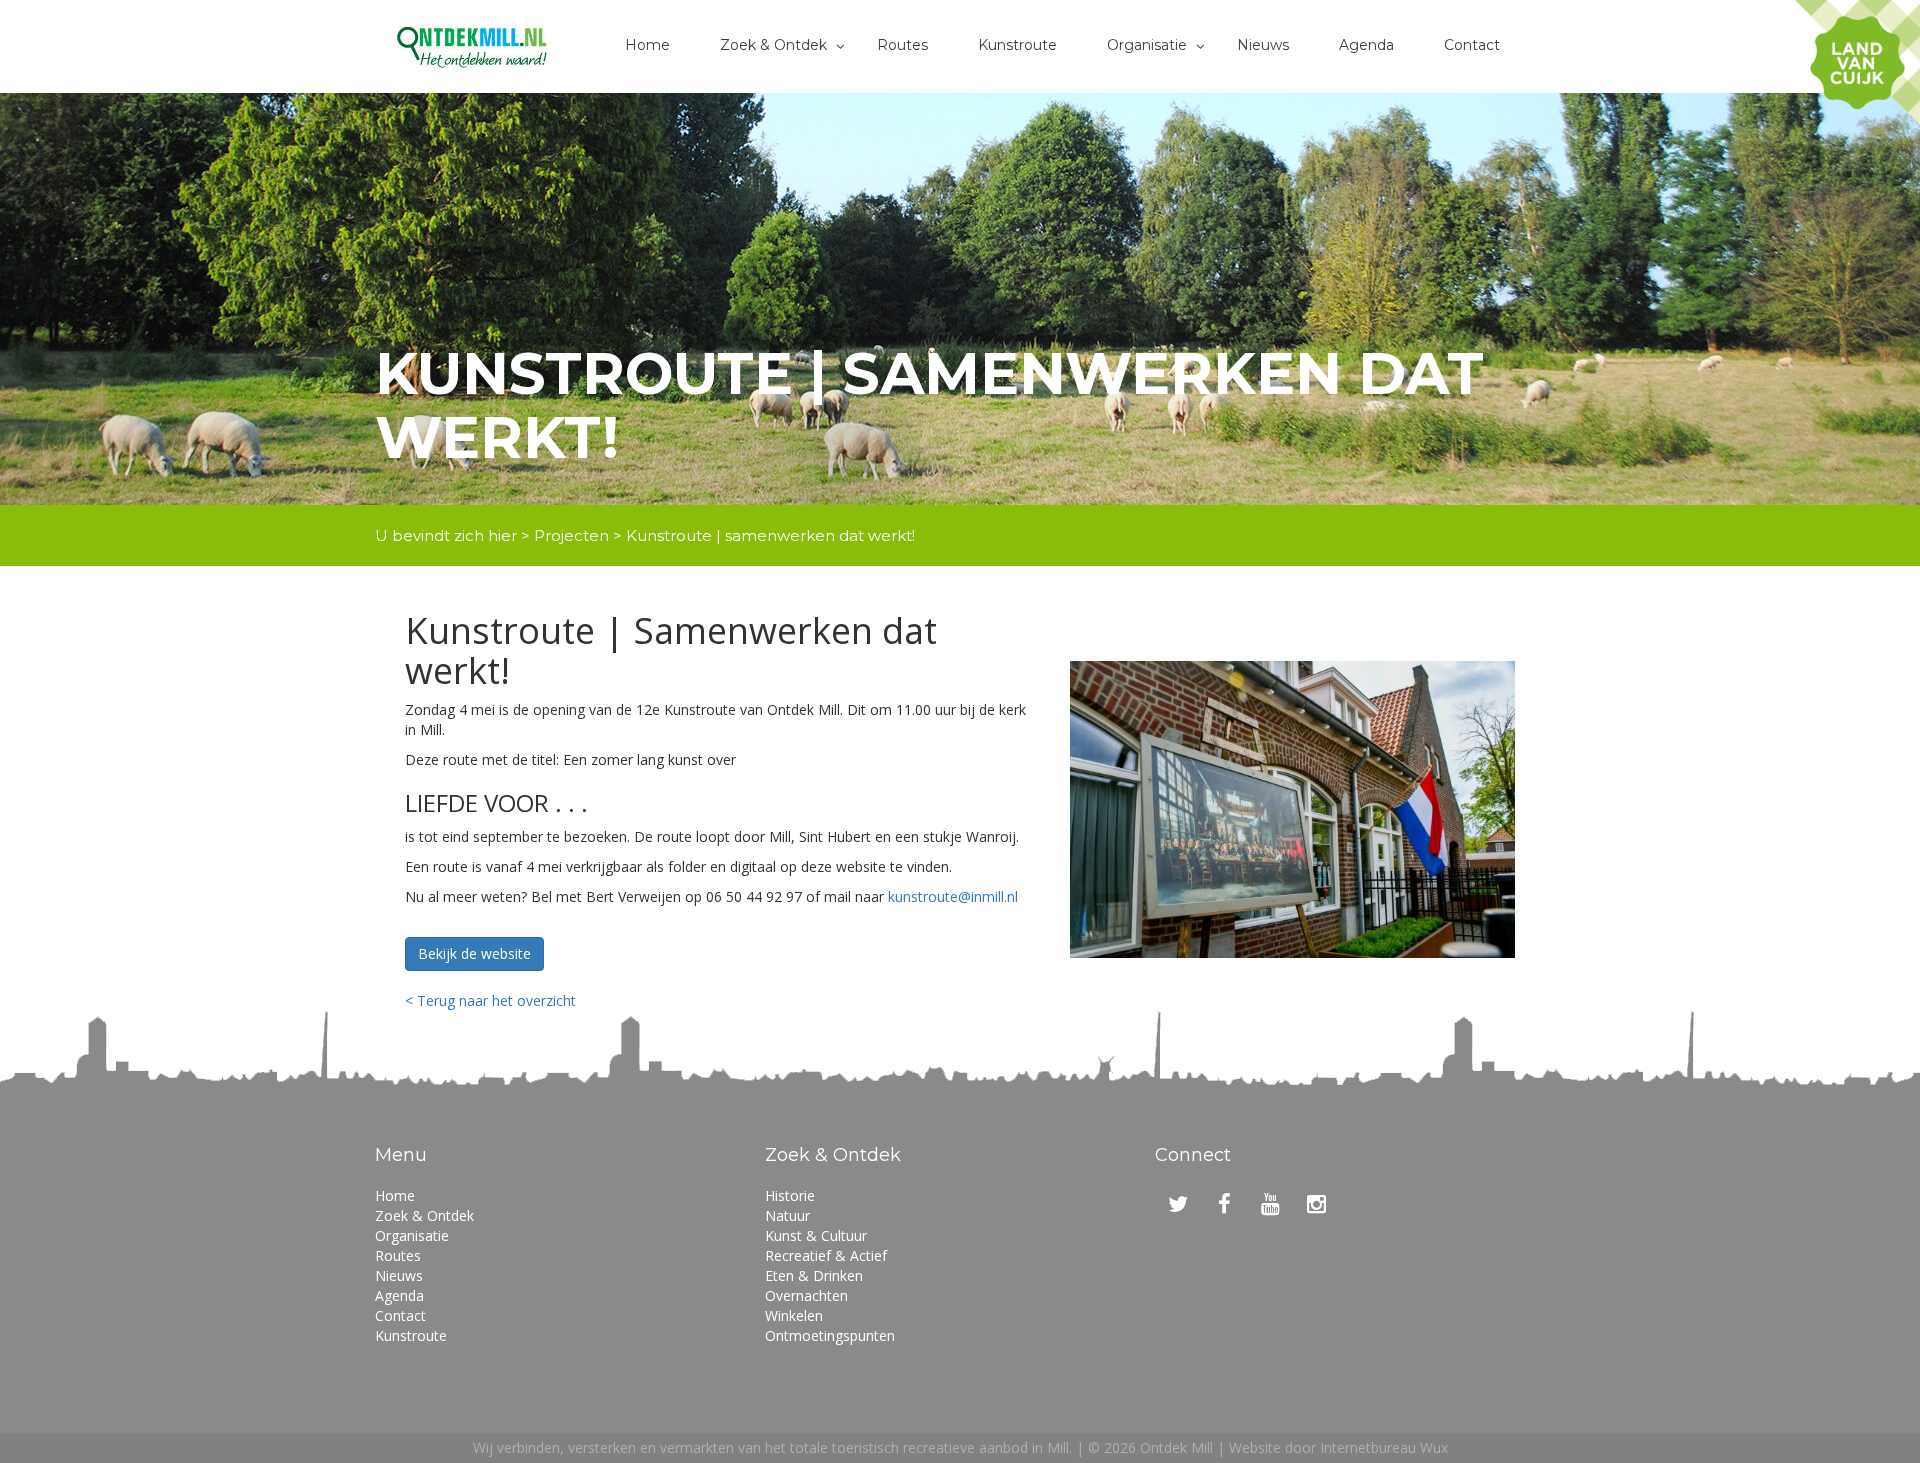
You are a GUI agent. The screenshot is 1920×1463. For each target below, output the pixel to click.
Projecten (571, 535)
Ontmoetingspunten (830, 1335)
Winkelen (794, 1315)
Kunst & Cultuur (816, 1235)
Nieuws (1263, 45)
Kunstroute (1017, 45)
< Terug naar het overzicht (490, 1000)
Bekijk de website (474, 953)
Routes (902, 45)
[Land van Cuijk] (1857, 62)
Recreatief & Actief (826, 1255)
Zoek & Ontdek (773, 45)
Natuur (787, 1215)
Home (647, 45)
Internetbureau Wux (1384, 1447)
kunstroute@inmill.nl (953, 896)
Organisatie (1147, 45)
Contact (1472, 45)
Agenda (1366, 45)
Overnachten (806, 1295)
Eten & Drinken (814, 1275)
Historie (790, 1195)
